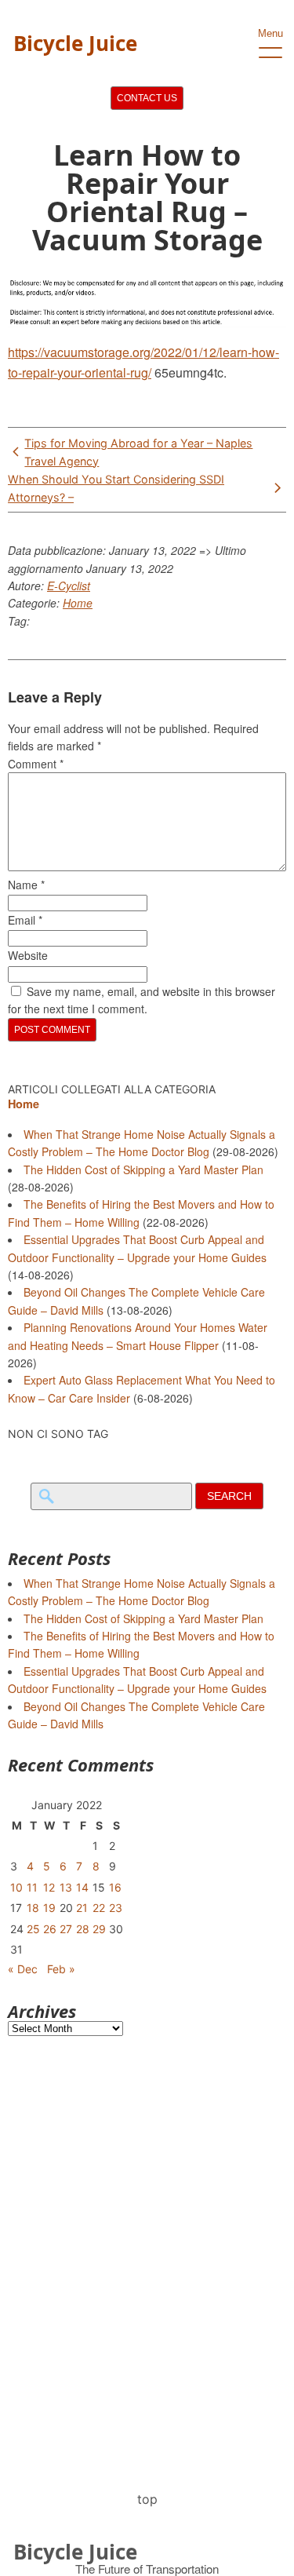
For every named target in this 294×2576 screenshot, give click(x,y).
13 (66, 1887)
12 (49, 1887)
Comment (36, 764)
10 (16, 1887)
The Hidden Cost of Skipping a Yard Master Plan (143, 1169)
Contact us (147, 98)
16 (115, 1887)
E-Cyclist (69, 586)
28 (83, 1929)
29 (99, 1929)
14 (82, 1887)
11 (32, 1887)
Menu (270, 33)
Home (78, 603)
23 (116, 1908)
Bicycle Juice (75, 43)
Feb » (61, 1969)
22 (99, 1908)
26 (50, 1929)
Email (25, 920)
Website (28, 955)
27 (66, 1929)
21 (82, 1908)
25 (33, 1929)
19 (49, 1908)
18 (33, 1908)
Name (26, 885)
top (147, 2499)
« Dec (23, 1969)
